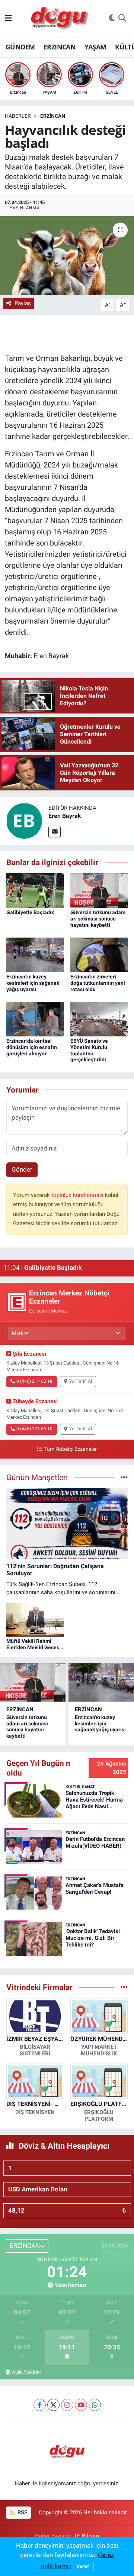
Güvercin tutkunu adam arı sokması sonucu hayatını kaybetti (98, 919)
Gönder (22, 1169)
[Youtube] (81, 2405)
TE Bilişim (86, 2536)
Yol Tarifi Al (81, 1381)
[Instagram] (67, 2405)
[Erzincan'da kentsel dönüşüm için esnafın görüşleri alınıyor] (35, 1019)
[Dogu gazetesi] (60, 19)
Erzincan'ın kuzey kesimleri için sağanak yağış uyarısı (33, 983)
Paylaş (23, 303)
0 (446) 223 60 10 (34, 1429)
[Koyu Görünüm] (112, 19)
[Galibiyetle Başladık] (35, 890)
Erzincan (53, 116)
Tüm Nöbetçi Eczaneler (70, 1449)
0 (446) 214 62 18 (34, 1381)
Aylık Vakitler (27, 2372)
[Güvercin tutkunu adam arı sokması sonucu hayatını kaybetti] (99, 890)
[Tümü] (124, 1987)
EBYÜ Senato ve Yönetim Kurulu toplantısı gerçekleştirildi (89, 1050)
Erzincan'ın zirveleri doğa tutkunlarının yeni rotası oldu (98, 983)
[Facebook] (40, 2405)
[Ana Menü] (8, 18)
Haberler (18, 116)
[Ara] (122, 19)
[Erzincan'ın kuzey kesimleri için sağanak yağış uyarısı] (35, 954)
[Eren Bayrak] (24, 820)
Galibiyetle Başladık (30, 912)
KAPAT (83, 2567)
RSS (22, 2512)
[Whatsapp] (95, 2405)
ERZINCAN (60, 47)
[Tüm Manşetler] (124, 1477)
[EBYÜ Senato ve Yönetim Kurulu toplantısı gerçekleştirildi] (99, 1019)
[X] (53, 2405)
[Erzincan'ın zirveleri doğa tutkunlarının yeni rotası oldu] (99, 954)
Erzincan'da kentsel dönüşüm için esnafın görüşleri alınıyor (32, 1047)
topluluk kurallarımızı (78, 1195)
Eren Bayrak (65, 816)
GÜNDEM (20, 47)
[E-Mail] (55, 832)
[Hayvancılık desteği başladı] (67, 255)
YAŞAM (95, 47)
